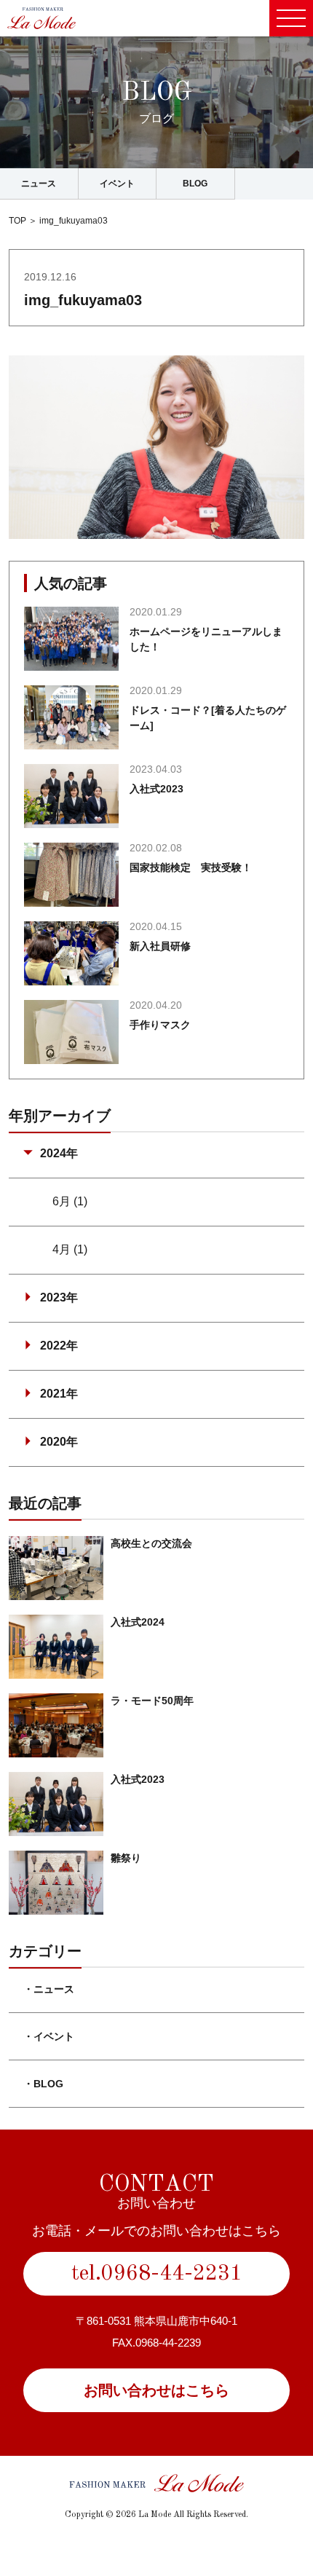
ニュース (39, 184)
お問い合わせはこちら (156, 2390)
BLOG (195, 184)
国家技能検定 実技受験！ (191, 867)
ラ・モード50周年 (152, 1701)
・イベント (49, 2036)
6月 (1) (70, 1201)
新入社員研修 (160, 946)
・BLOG (43, 2084)
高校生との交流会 (151, 1543)
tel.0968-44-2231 (157, 2274)
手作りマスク (160, 1025)
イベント (117, 184)
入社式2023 (156, 789)
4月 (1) (70, 1249)
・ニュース (49, 1989)
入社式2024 (138, 1622)
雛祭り (126, 1858)
